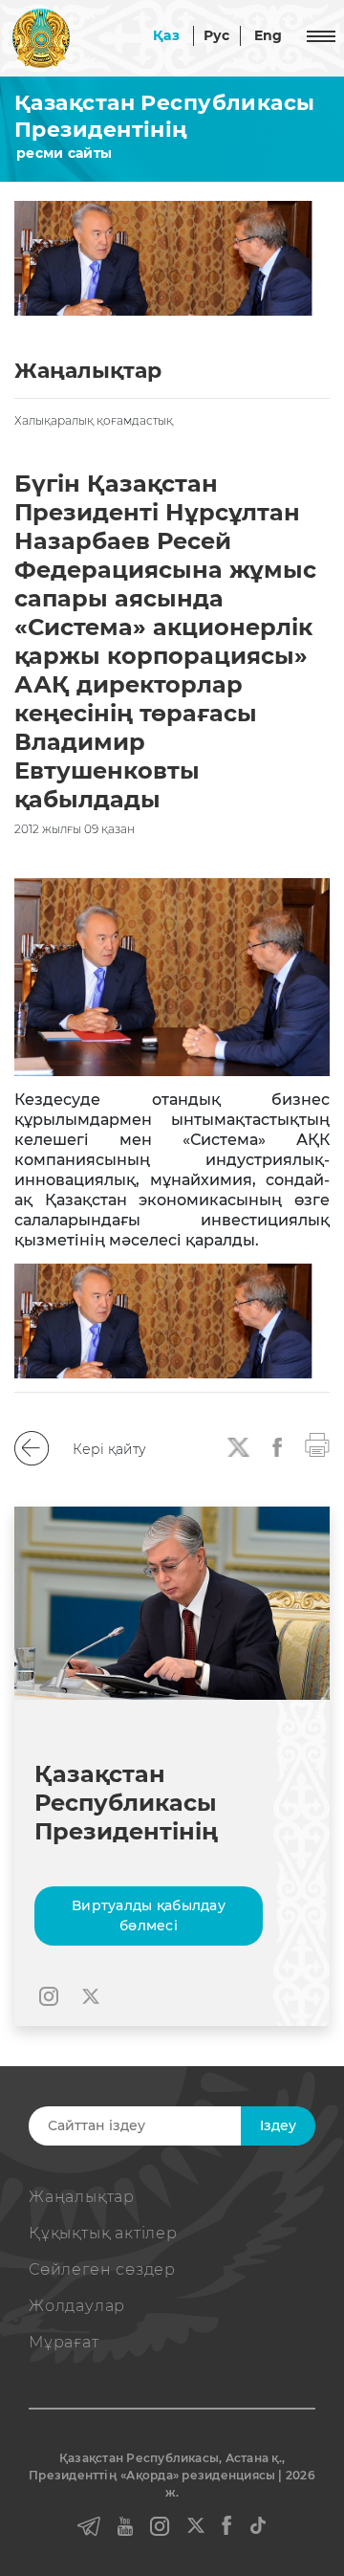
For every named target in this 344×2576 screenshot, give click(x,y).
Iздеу (278, 2125)
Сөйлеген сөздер (102, 2269)
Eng (269, 35)
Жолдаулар (77, 2306)
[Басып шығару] (317, 1444)
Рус (217, 35)
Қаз (166, 35)
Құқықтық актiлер (103, 2233)
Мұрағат (64, 2342)
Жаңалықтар (82, 2197)
